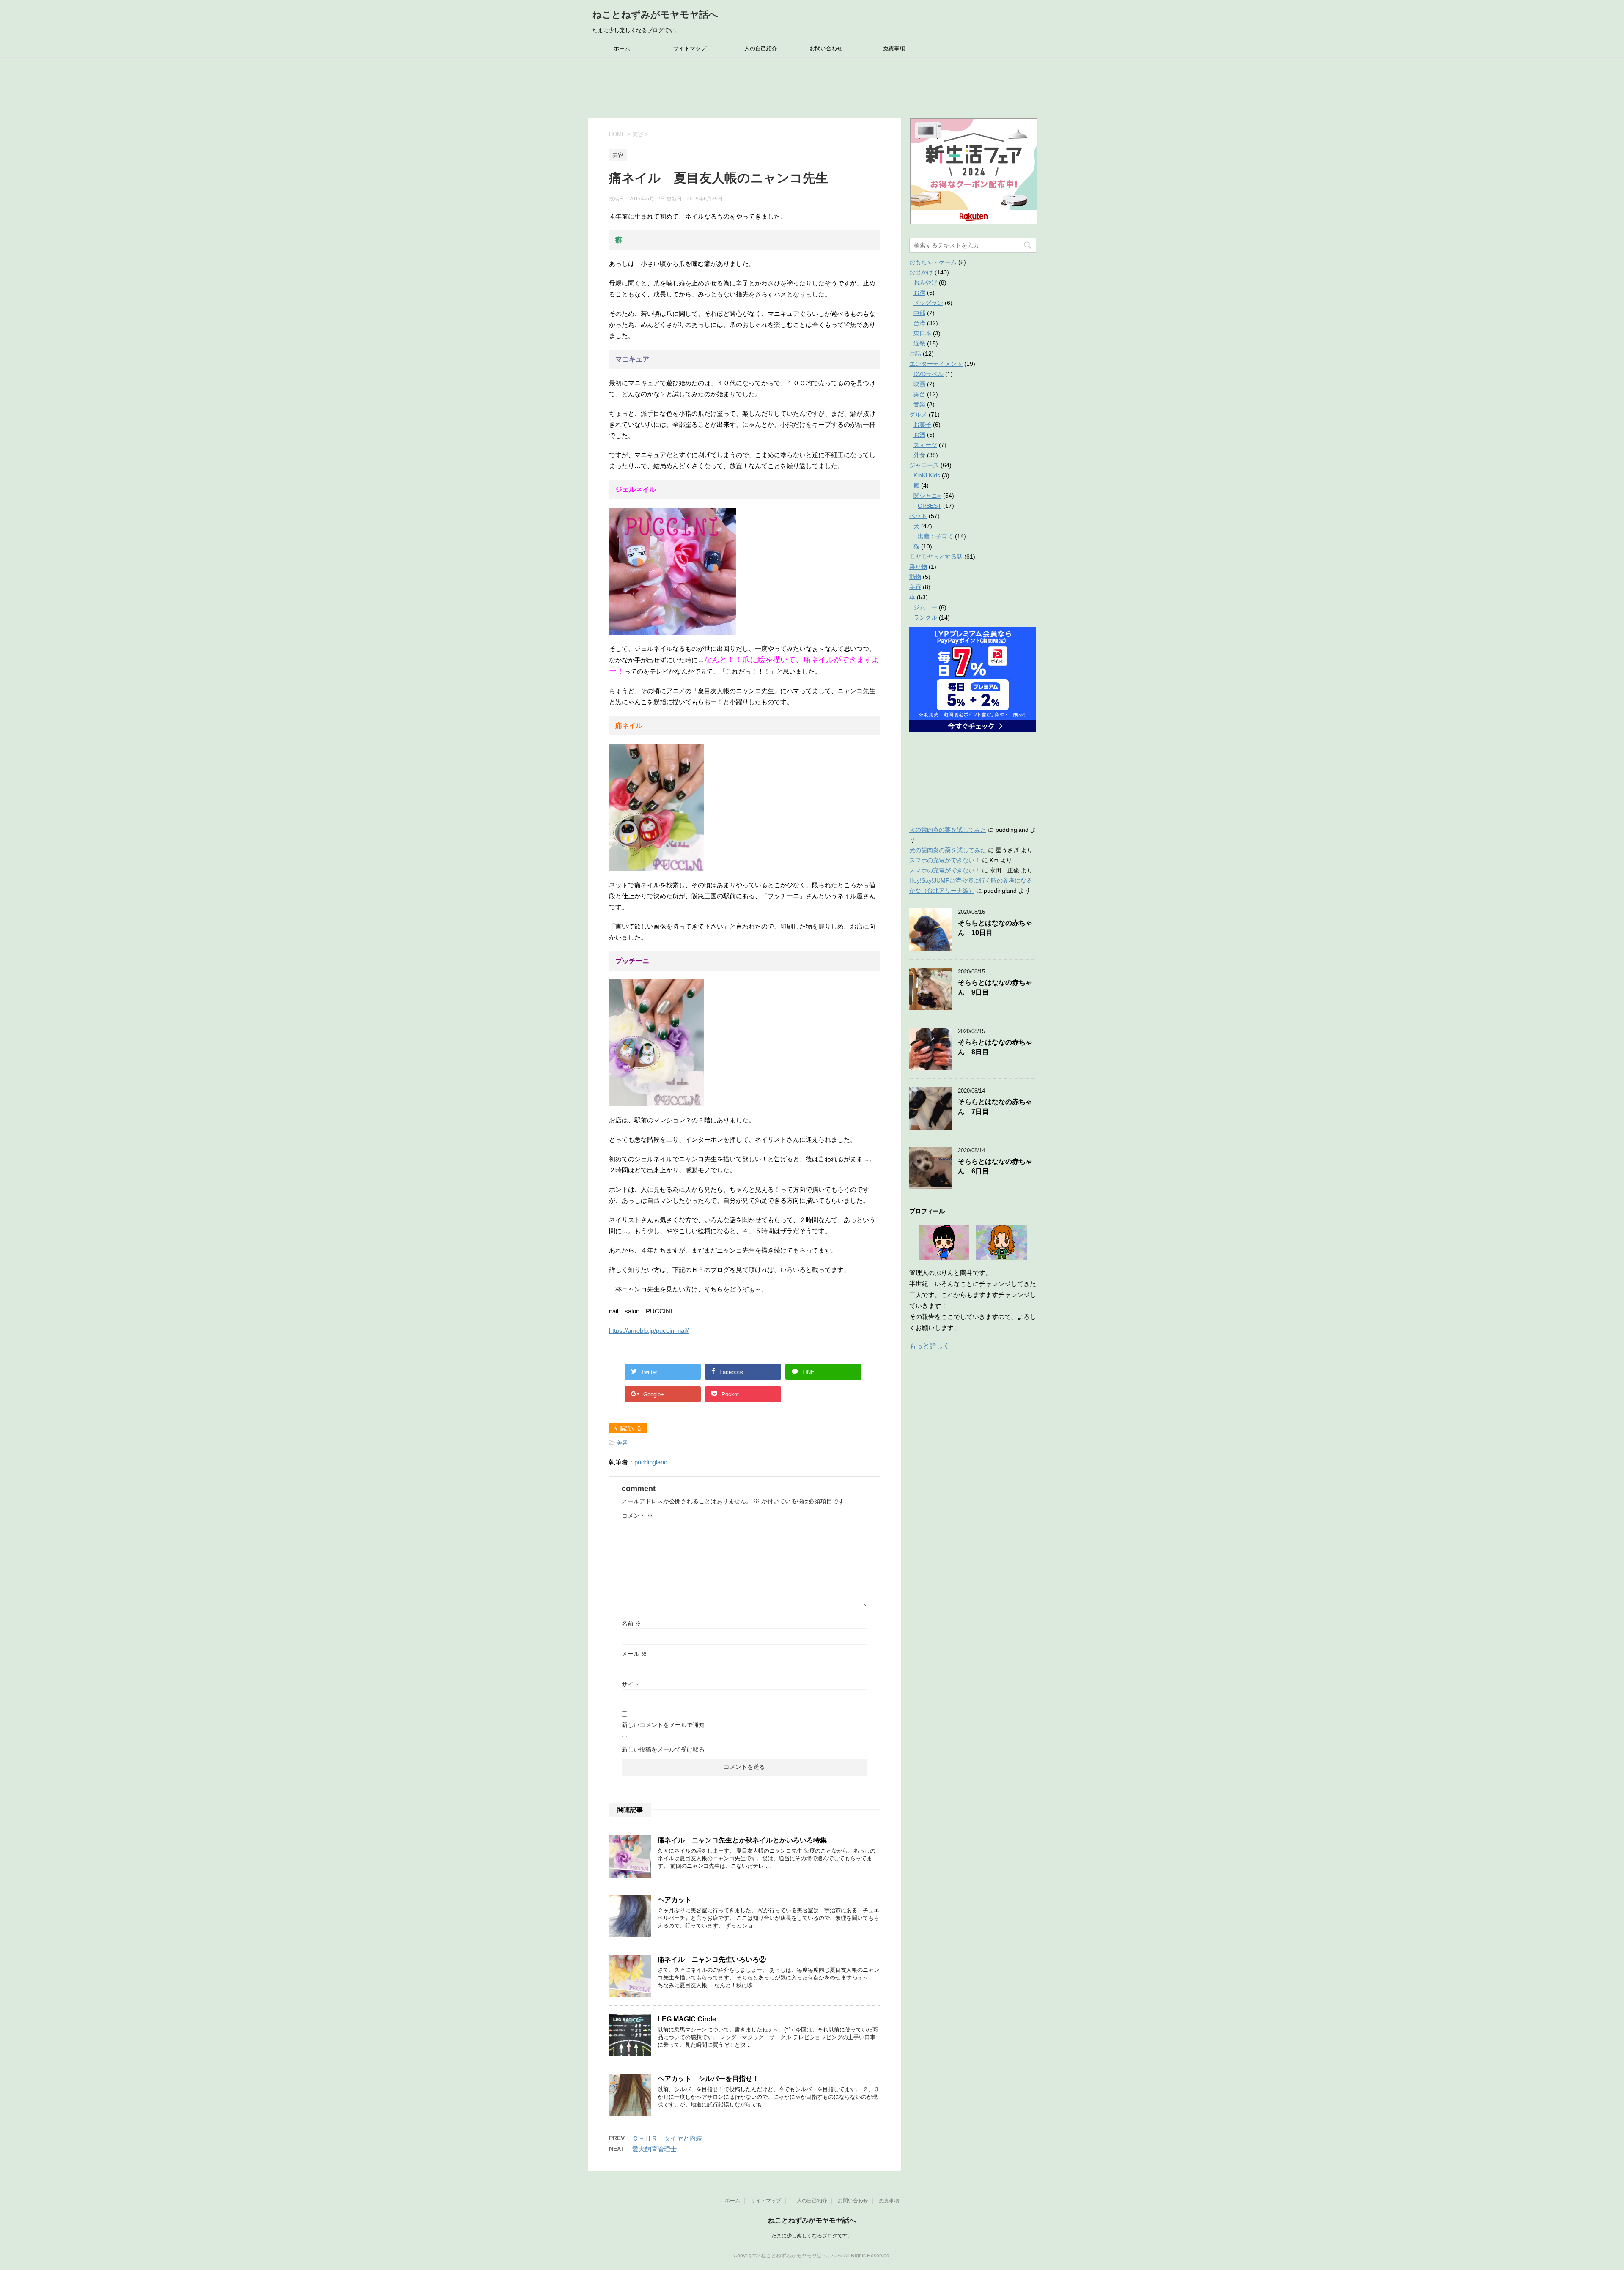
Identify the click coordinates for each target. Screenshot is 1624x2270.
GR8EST (930, 506)
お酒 (919, 435)
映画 (919, 384)
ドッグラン (928, 303)
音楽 (919, 404)
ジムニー (925, 607)
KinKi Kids (927, 475)
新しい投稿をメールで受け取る (663, 1749)
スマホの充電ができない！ (945, 860)
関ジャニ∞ (927, 496)
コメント (637, 1516)
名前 (631, 1623)
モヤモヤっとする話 (936, 557)
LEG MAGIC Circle (687, 2019)
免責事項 (894, 48)
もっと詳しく (930, 1346)
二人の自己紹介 (758, 48)
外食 (919, 455)
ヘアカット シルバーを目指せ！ (708, 2079)
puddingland (651, 1462)
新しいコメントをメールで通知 (663, 1725)
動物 (915, 577)
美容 (622, 1443)
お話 (915, 354)
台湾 (919, 323)
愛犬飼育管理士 (654, 2149)
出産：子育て (935, 536)
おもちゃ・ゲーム (933, 262)
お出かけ (921, 272)
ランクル (925, 617)
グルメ (918, 414)
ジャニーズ (924, 465)
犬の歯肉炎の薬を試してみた (948, 830)
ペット (918, 516)
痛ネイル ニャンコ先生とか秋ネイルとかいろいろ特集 (742, 1840)
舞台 (919, 394)
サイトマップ (690, 48)
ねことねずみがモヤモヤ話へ (655, 15)
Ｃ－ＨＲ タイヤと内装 (667, 2138)
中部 (919, 313)
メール (634, 1654)
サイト (631, 1684)
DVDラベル (929, 374)
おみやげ (925, 282)
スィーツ (925, 445)
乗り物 (918, 567)
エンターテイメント (936, 364)
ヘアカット (675, 1900)
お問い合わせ (826, 48)
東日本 (922, 333)
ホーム (622, 48)
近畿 (919, 343)
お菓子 (922, 425)
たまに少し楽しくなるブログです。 (812, 2236)
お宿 (919, 293)
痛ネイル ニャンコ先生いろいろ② (712, 1959)
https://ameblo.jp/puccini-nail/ (649, 1331)
